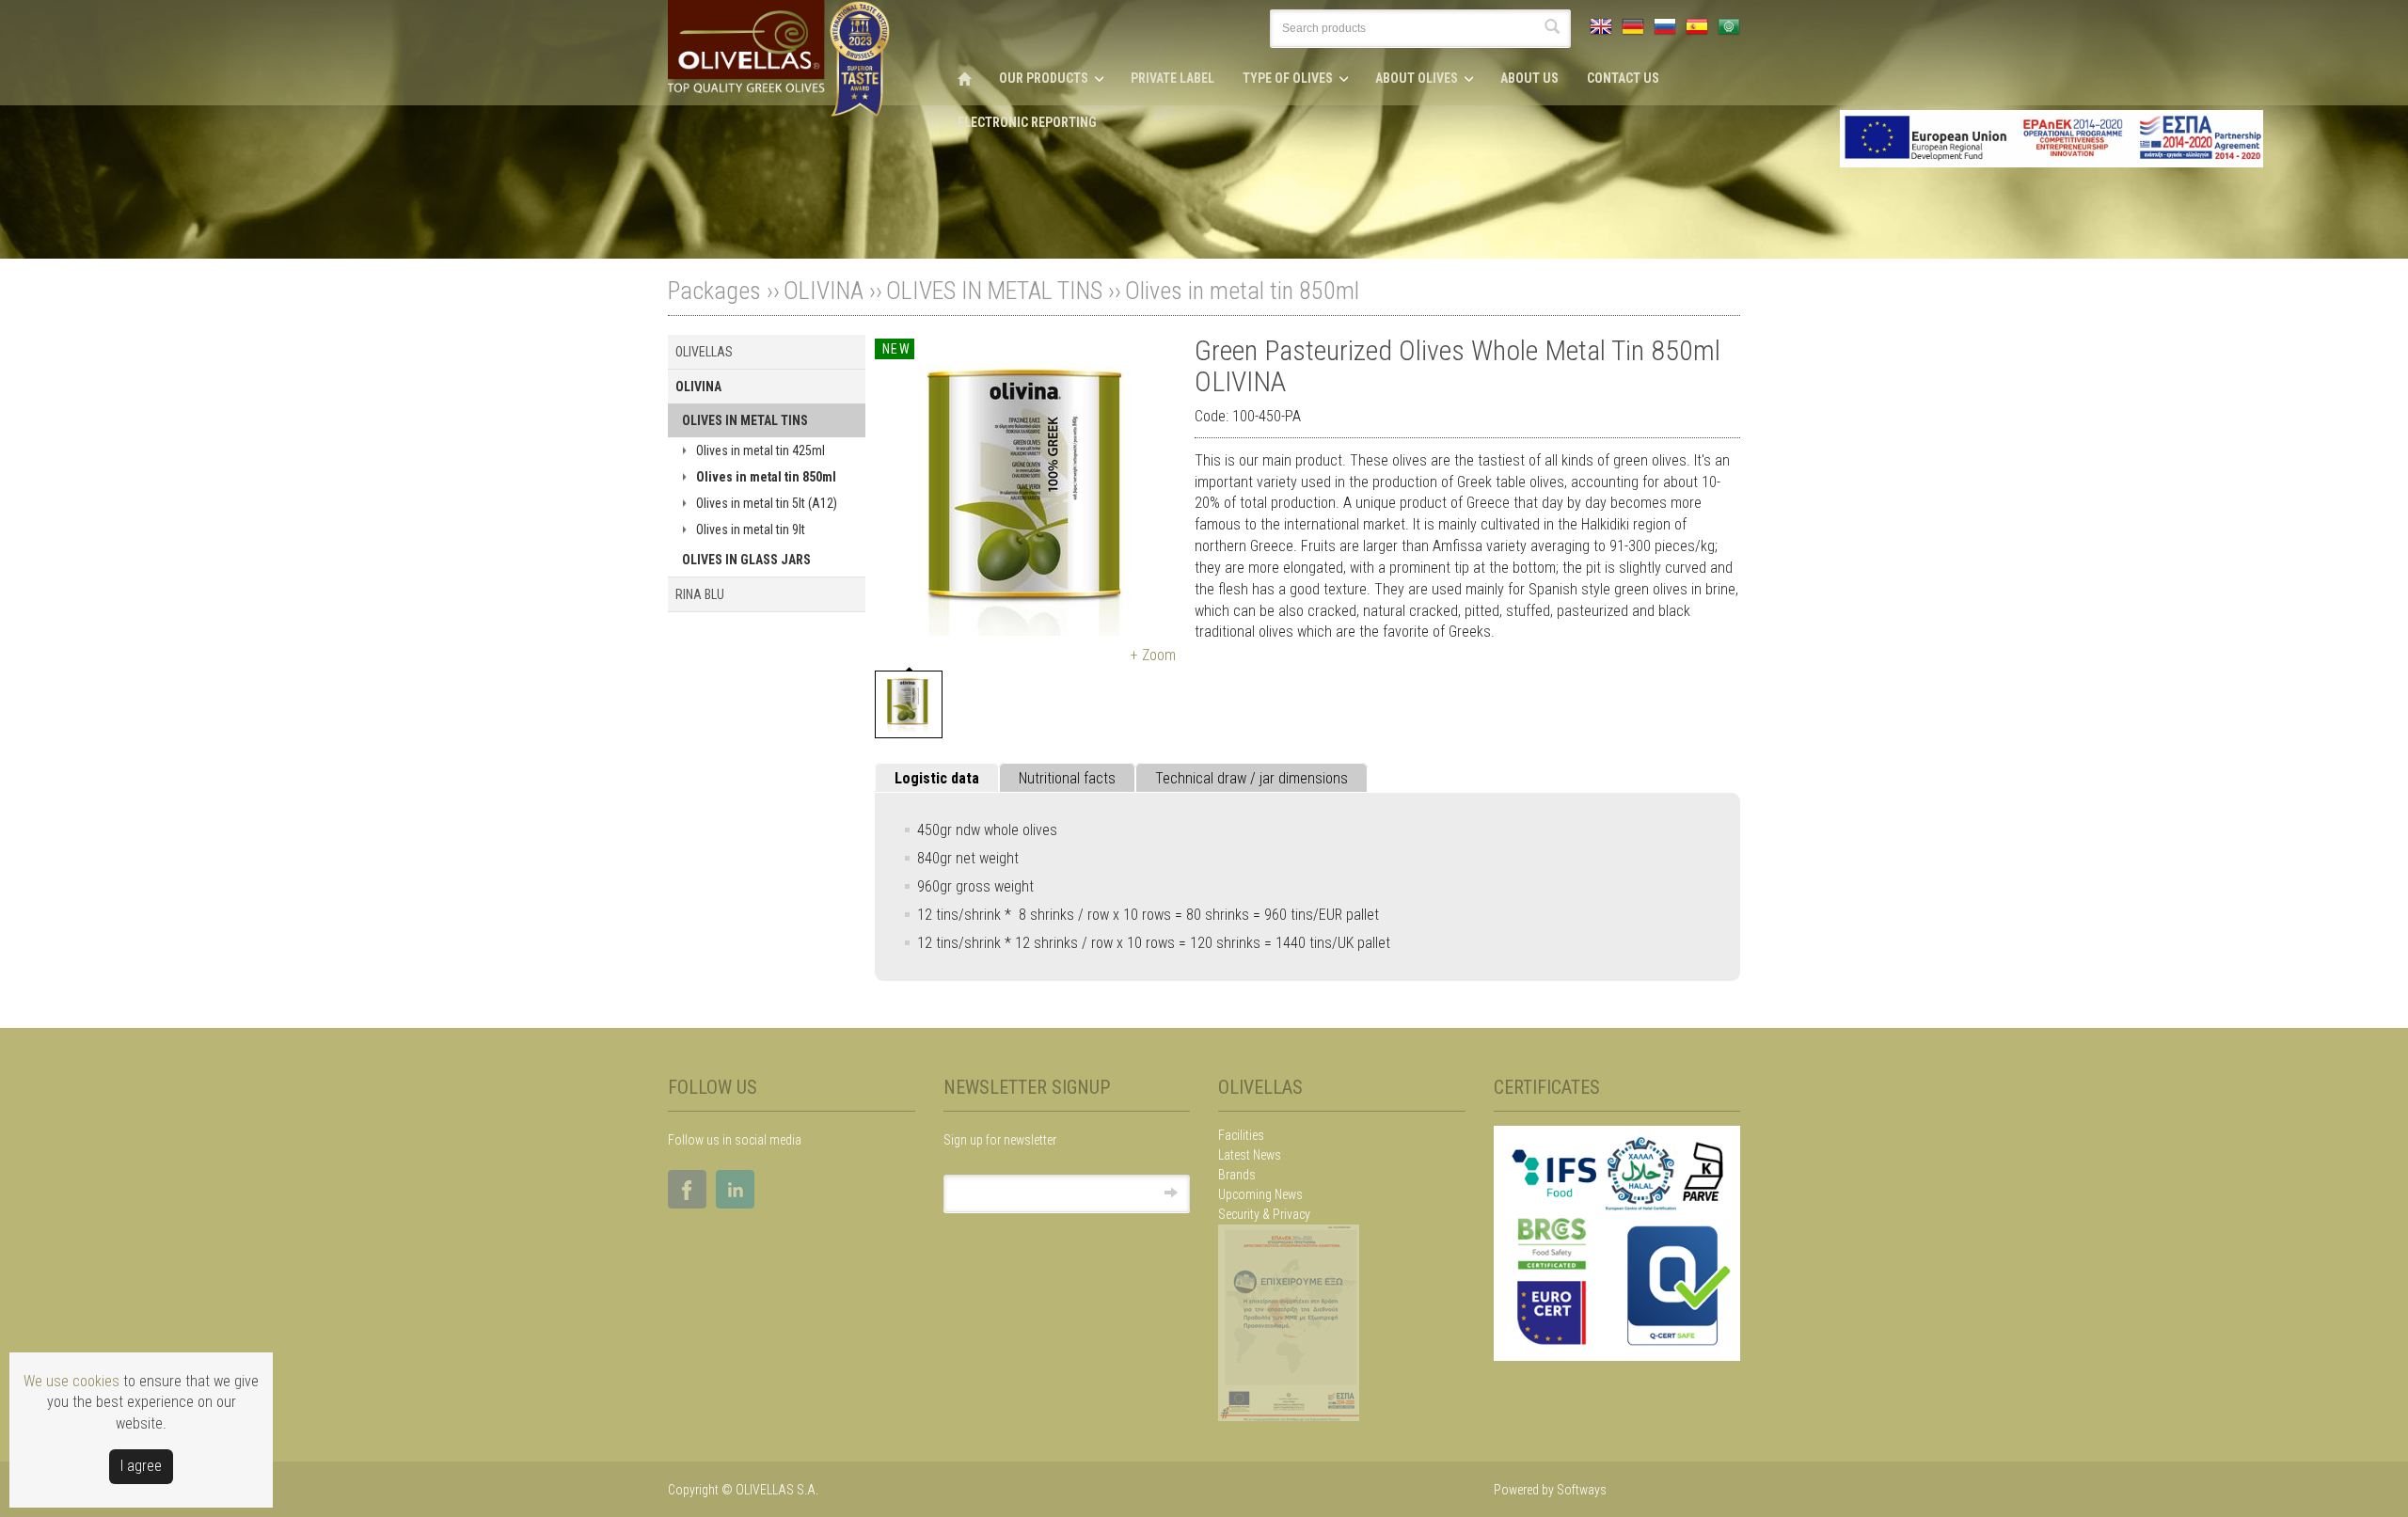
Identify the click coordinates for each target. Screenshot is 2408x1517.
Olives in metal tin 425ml (760, 450)
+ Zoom (1153, 655)
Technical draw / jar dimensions (1252, 778)
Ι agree (141, 1466)
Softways (1582, 1490)
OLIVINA (824, 291)
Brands (1237, 1175)
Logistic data (937, 778)
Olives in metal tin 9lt (751, 529)
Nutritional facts (1067, 778)
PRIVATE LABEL (1172, 78)
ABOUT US (1529, 78)
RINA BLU (700, 594)
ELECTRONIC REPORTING (1027, 122)
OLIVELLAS (704, 352)
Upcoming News (1260, 1194)
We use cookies (71, 1381)
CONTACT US (1623, 78)
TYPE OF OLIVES (1288, 78)
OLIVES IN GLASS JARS (746, 560)
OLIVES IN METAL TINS (994, 291)
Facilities (1241, 1135)
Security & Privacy (1264, 1214)
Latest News (1250, 1155)
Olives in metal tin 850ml (1242, 291)
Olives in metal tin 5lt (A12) (767, 503)
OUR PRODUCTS (1044, 78)
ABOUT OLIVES (1417, 78)
